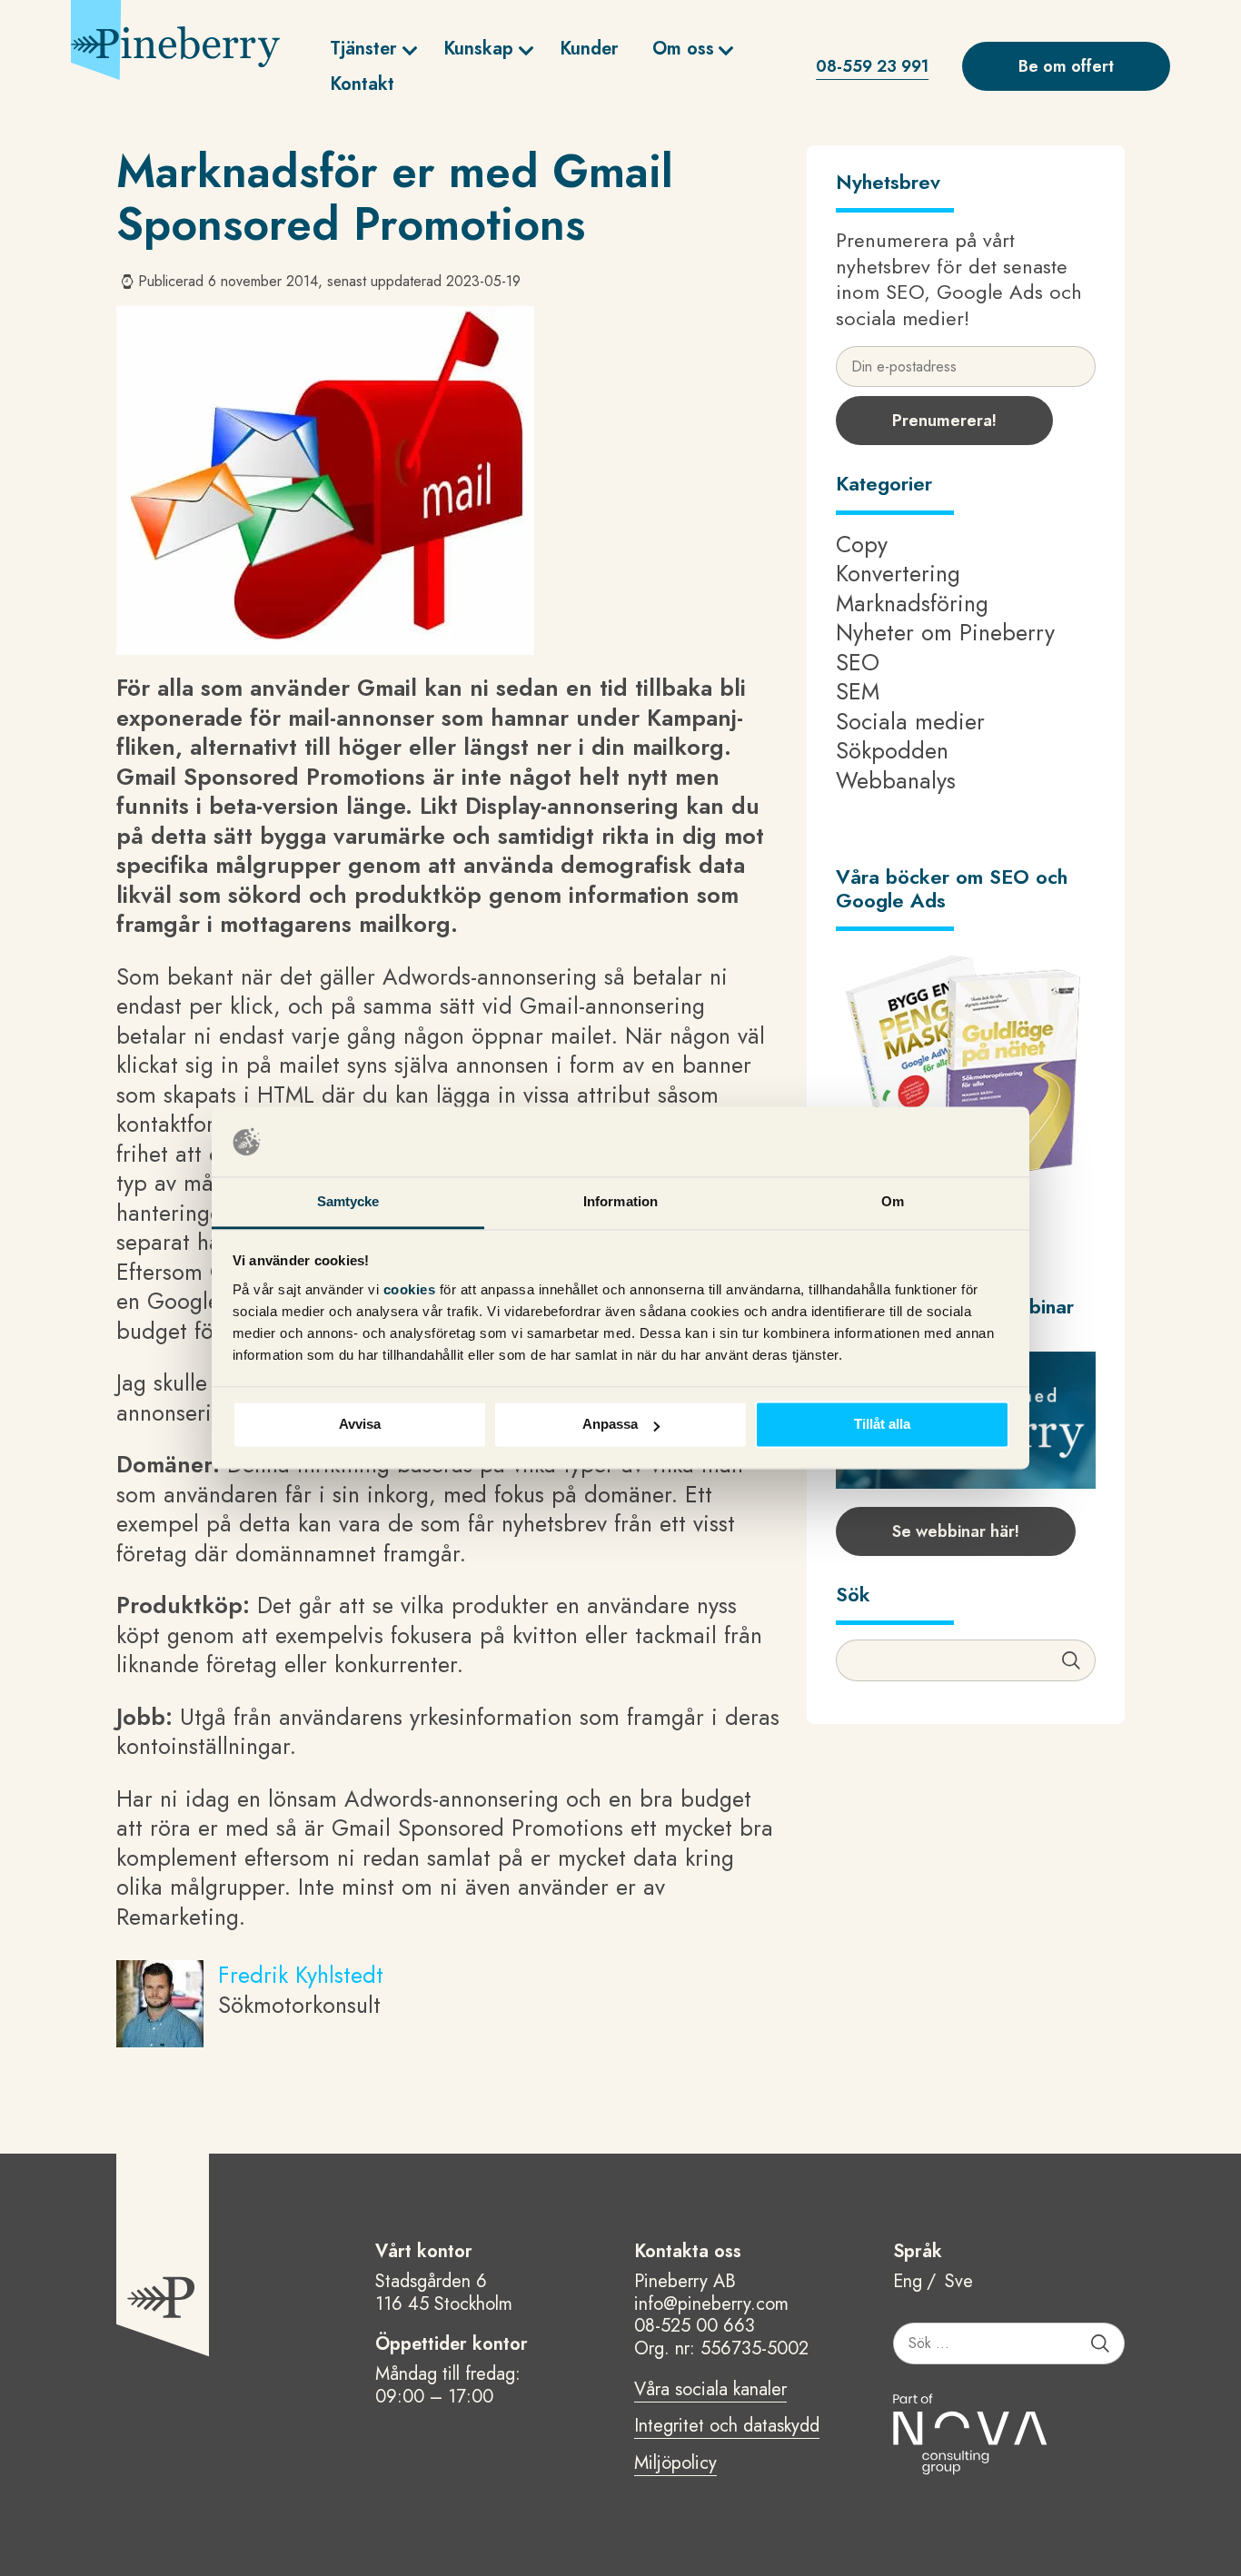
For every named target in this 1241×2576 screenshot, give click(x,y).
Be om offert (1066, 66)
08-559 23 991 (872, 66)
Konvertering (898, 573)
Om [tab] (893, 1201)
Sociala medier (910, 721)
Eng (908, 2282)
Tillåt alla (882, 1425)
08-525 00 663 (695, 2326)
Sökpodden (892, 750)
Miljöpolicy (675, 2464)
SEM (858, 691)
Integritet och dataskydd (727, 2427)
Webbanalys (896, 780)
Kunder (589, 49)
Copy (862, 544)
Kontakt (362, 84)
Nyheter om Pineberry (945, 632)
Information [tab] (620, 1201)
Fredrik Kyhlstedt (301, 1975)
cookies (412, 1289)
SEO (858, 662)
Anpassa (610, 1425)
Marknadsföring (912, 603)
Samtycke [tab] (348, 1201)
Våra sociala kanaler (710, 2391)
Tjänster (363, 49)
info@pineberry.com (711, 2304)
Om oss (683, 49)
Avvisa (360, 1425)
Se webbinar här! (956, 1531)
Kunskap (478, 49)
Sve (959, 2282)
